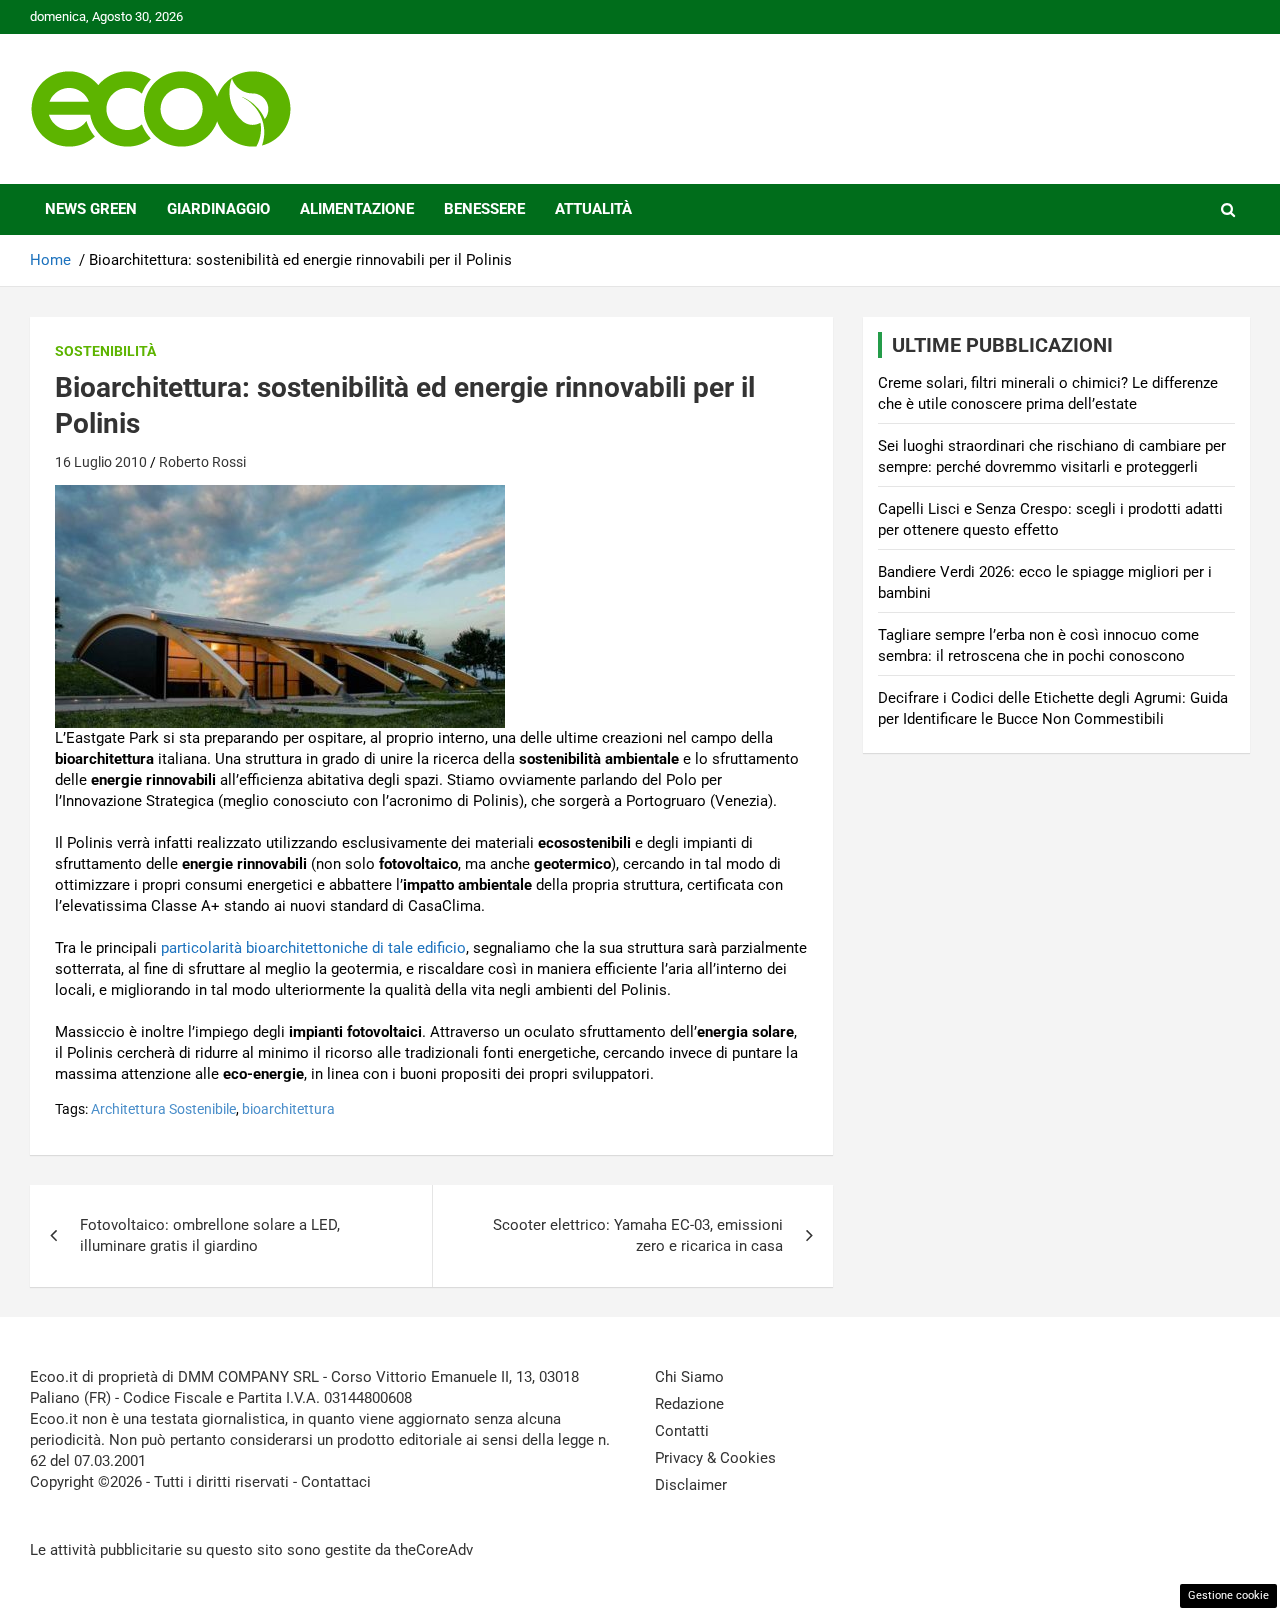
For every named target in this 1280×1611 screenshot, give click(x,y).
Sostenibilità (105, 351)
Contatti (682, 1431)
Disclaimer (691, 1485)
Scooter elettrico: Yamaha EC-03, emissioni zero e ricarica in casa (638, 1235)
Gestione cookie (1228, 1595)
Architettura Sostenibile (163, 1109)
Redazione (689, 1404)
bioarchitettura (288, 1109)
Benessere (484, 209)
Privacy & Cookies (715, 1458)
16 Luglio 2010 (101, 462)
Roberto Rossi (202, 462)
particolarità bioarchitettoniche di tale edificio (313, 948)
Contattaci (336, 1482)
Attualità (593, 209)
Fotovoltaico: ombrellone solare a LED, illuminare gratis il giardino (210, 1235)
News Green (91, 209)
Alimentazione (357, 209)
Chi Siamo (689, 1377)
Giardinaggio (218, 209)
